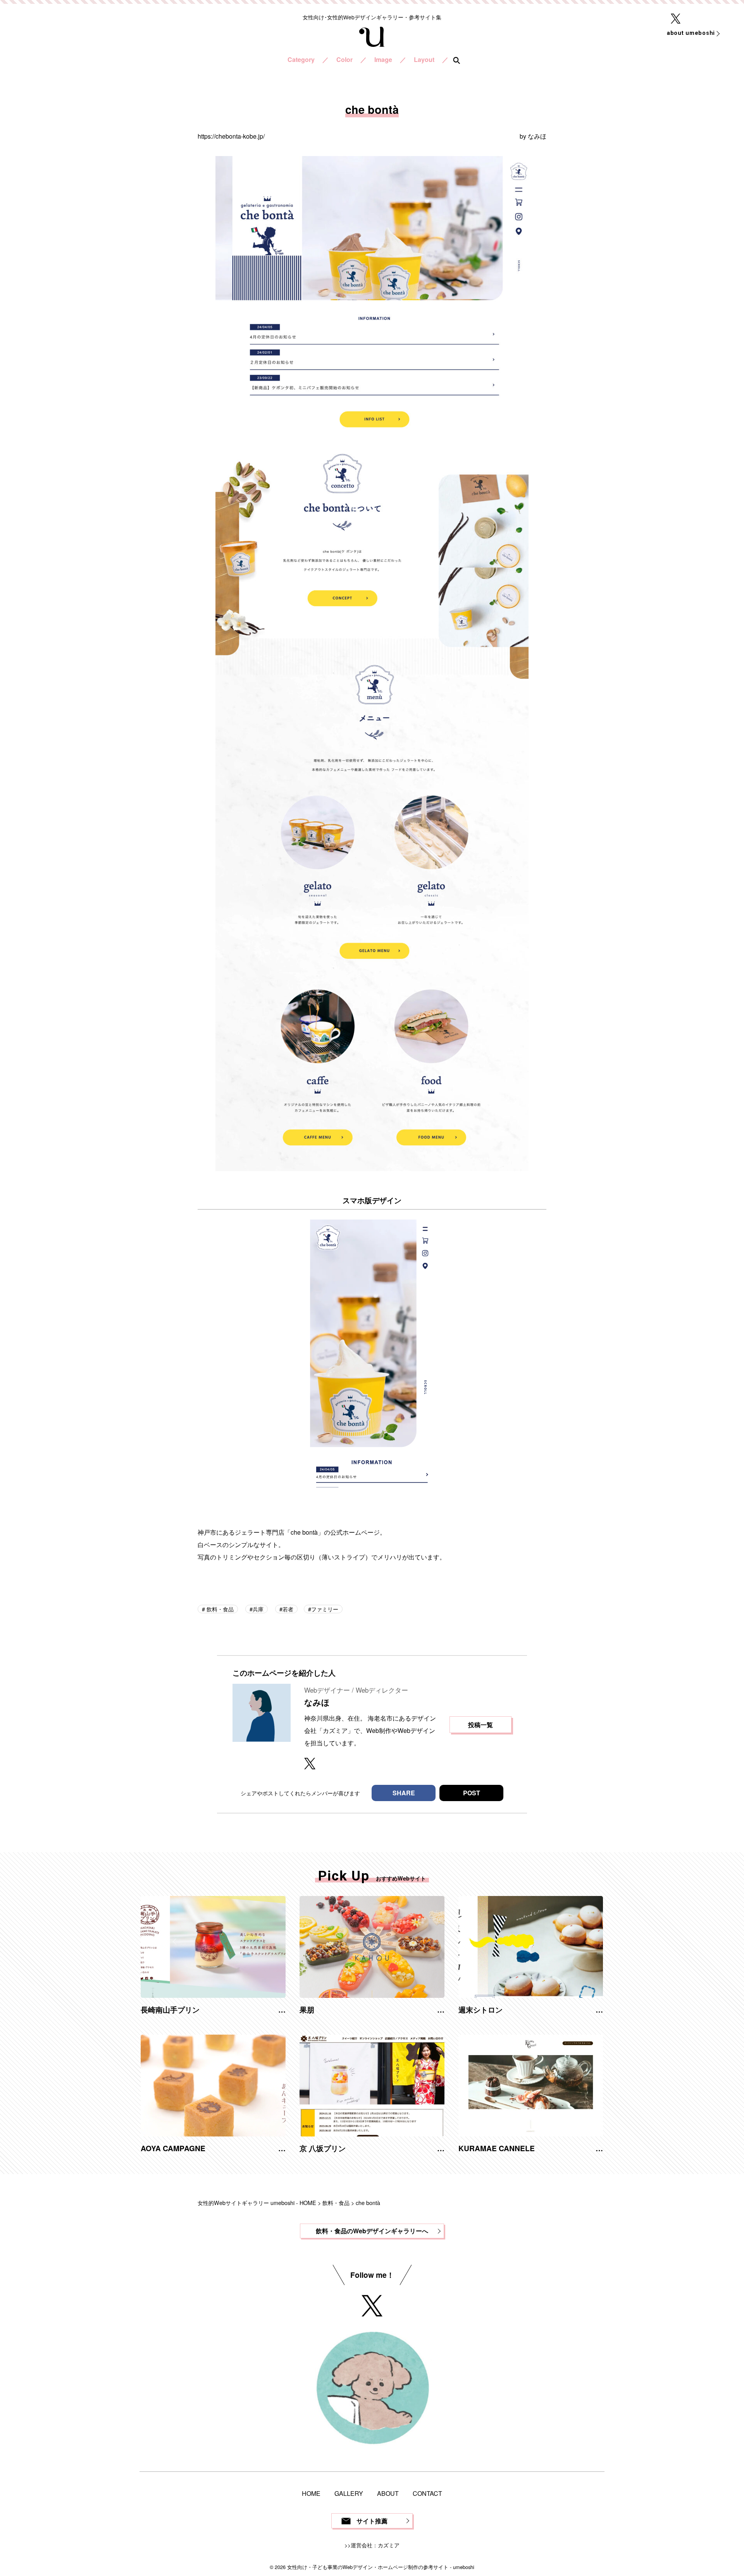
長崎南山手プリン (170, 2009)
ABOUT (388, 2493)
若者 (288, 1609)
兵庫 (258, 1609)
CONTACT (427, 2493)
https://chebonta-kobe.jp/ (231, 136)
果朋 (307, 2009)
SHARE (404, 1793)
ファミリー (325, 1609)
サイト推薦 (372, 2521)
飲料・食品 (219, 1609)
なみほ (537, 136)
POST (472, 1793)
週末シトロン (480, 2009)
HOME (311, 2493)
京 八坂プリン (323, 2148)
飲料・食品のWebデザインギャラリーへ (372, 2231)
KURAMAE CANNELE (497, 2148)
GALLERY (349, 2493)
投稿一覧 (480, 1725)
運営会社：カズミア (375, 2545)
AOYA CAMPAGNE (173, 2148)
